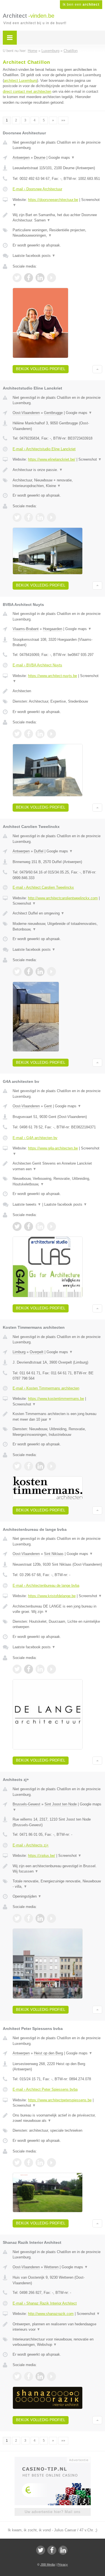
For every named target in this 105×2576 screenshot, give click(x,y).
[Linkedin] (63, 2550)
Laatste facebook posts (34, 256)
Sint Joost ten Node (61, 1804)
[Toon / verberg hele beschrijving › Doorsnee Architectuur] (57, 218)
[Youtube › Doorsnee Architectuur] (52, 278)
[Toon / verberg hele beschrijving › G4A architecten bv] (57, 1166)
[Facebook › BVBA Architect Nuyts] (29, 734)
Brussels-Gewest (26, 1804)
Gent (48, 1106)
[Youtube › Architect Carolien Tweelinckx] (52, 972)
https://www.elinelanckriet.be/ (52, 459)
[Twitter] (41, 2550)
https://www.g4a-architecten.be (53, 1148)
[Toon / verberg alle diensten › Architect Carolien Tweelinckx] (57, 926)
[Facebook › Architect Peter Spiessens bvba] (29, 2163)
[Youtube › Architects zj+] (52, 1918)
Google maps (62, 158)
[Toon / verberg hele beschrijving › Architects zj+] (57, 1869)
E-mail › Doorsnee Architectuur (37, 189)
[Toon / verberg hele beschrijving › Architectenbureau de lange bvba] (57, 1609)
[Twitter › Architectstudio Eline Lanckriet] (17, 517)
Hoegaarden (53, 629)
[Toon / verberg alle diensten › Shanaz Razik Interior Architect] (57, 2342)
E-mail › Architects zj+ (31, 1845)
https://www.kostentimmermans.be (56, 1399)
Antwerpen (21, 158)
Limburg (19, 1352)
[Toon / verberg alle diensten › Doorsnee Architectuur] (57, 233)
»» (63, 120)
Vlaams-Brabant (26, 629)
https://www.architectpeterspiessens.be (60, 2100)
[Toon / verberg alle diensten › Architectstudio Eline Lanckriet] (57, 483)
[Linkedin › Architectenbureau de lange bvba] (40, 1669)
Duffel (39, 851)
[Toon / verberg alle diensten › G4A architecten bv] (57, 1181)
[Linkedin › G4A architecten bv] (40, 1226)
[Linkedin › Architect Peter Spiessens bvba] (40, 2163)
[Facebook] (52, 2550)
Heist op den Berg (48, 2053)
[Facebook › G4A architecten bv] (29, 1226)
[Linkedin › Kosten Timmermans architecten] (40, 1466)
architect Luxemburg (20, 81)
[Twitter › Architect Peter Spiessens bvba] (17, 2163)
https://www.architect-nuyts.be (53, 676)
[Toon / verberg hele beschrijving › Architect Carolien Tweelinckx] (57, 913)
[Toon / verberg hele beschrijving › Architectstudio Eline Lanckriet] (57, 470)
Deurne (40, 158)
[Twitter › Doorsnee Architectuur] (17, 278)
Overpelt (37, 1352)
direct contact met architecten (27, 91)
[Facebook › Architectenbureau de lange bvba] (29, 1669)
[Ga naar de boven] (97, 369)
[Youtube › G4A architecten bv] (52, 1226)
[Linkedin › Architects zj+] (40, 1918)
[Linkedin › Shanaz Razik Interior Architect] (40, 2376)
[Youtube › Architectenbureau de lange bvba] (52, 1669)
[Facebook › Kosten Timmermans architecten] (29, 1466)
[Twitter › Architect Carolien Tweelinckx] (17, 972)
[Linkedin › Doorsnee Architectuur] (40, 278)
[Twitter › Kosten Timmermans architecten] (17, 1466)
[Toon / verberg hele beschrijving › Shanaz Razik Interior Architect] (57, 2327)
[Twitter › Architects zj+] (17, 1918)
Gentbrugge (53, 413)
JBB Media (48, 2564)
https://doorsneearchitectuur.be (53, 200)
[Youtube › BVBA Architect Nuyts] (52, 734)
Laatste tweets (27, 1204)
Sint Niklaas (54, 1554)
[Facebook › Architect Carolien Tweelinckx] (29, 972)
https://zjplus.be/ (42, 1856)
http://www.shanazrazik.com (51, 2314)
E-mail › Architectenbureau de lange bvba (46, 1585)
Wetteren (51, 2267)
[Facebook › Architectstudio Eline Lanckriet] (29, 517)
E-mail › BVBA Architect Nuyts (37, 665)
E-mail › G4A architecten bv (35, 1138)
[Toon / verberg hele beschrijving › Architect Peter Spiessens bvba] (57, 2118)
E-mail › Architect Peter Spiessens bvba (45, 2089)
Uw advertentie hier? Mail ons (53, 2512)
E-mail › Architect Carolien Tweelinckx (43, 887)
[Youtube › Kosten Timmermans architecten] (52, 1466)
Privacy (63, 2564)
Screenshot (90, 459)
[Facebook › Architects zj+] (29, 1918)
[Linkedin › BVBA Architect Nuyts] (40, 734)
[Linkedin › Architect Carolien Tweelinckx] (40, 972)
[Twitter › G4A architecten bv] (17, 1226)
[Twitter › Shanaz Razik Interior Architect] (17, 2376)
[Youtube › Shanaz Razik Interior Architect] (52, 2376)
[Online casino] (53, 2459)
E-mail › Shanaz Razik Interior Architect (45, 2303)
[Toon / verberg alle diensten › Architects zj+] (57, 1884)
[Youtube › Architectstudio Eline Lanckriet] (52, 517)
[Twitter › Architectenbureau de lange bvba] (17, 1669)
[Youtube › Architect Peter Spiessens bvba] (52, 2163)
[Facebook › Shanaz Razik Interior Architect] (29, 2376)
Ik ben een (81, 4)
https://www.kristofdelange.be (52, 1596)
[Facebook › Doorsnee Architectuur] (29, 278)
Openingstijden (27, 1896)
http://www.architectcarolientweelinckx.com (63, 898)
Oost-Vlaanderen (26, 413)
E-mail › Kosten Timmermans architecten (46, 1388)
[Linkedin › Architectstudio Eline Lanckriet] (40, 517)
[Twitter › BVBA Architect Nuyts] (17, 734)
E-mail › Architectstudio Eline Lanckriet (44, 449)
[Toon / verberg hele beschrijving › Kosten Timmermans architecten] (57, 1417)
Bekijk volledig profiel (41, 369)
